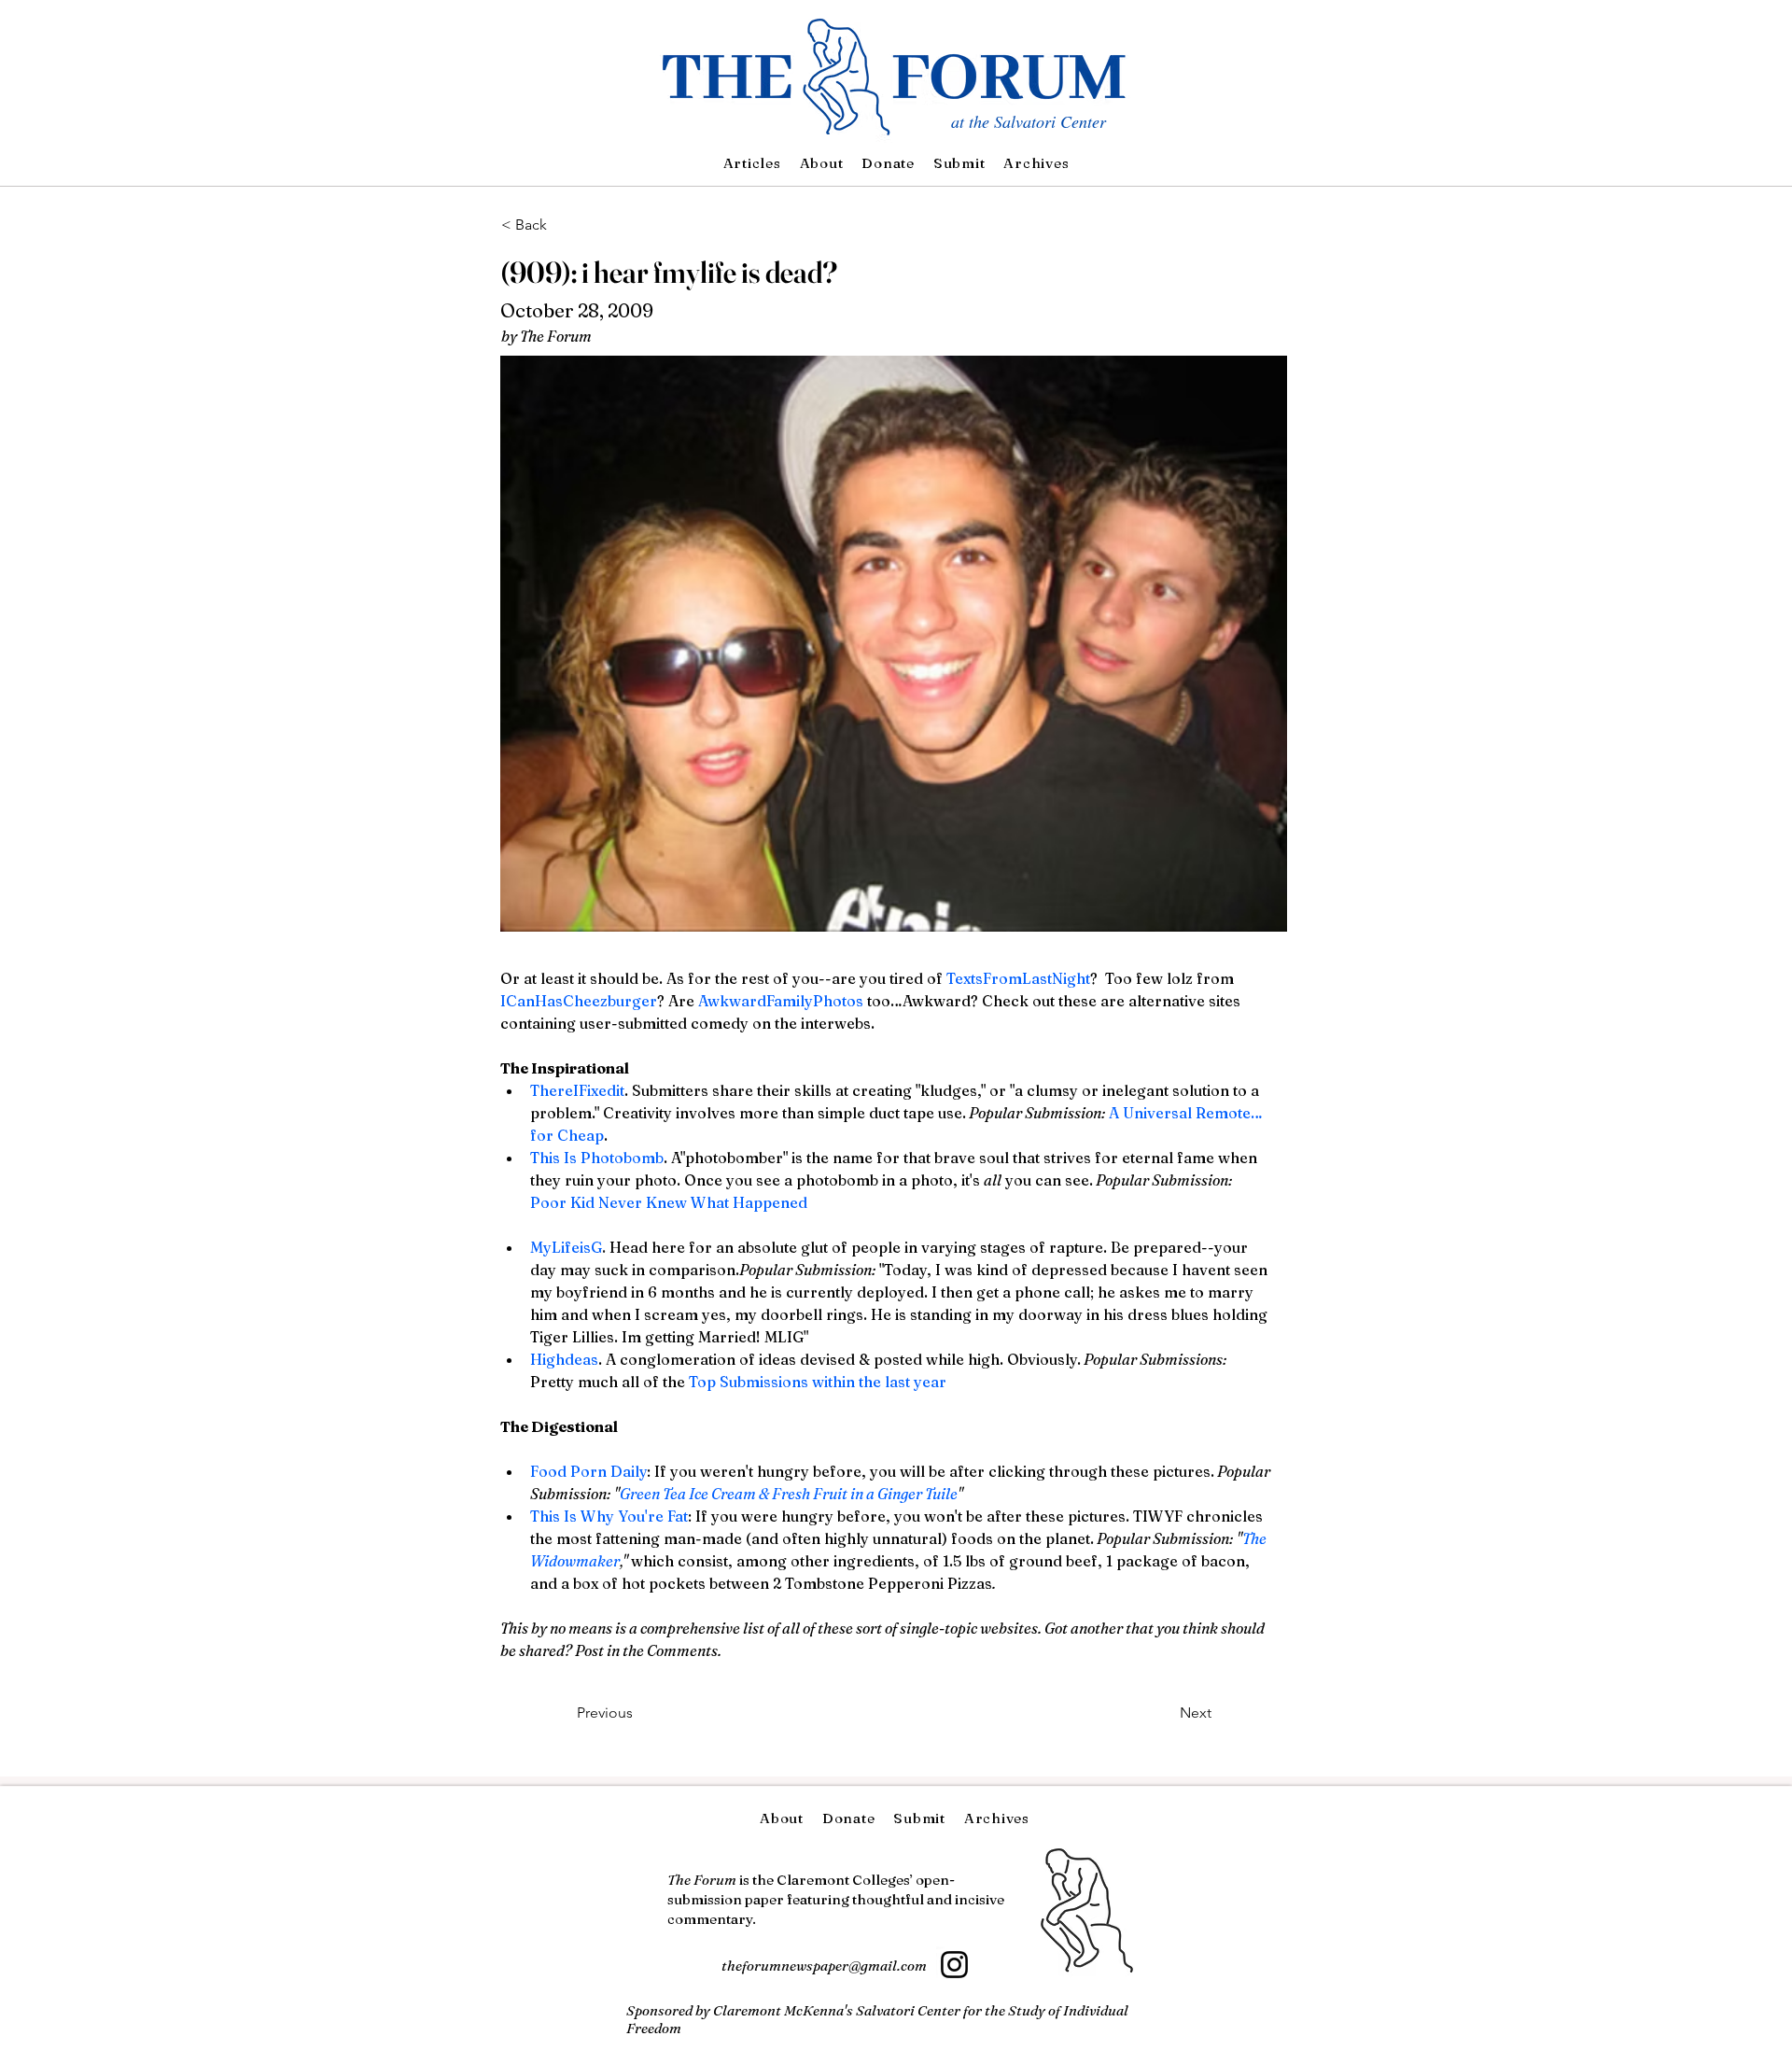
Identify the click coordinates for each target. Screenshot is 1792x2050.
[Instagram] (954, 1965)
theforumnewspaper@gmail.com (824, 1966)
